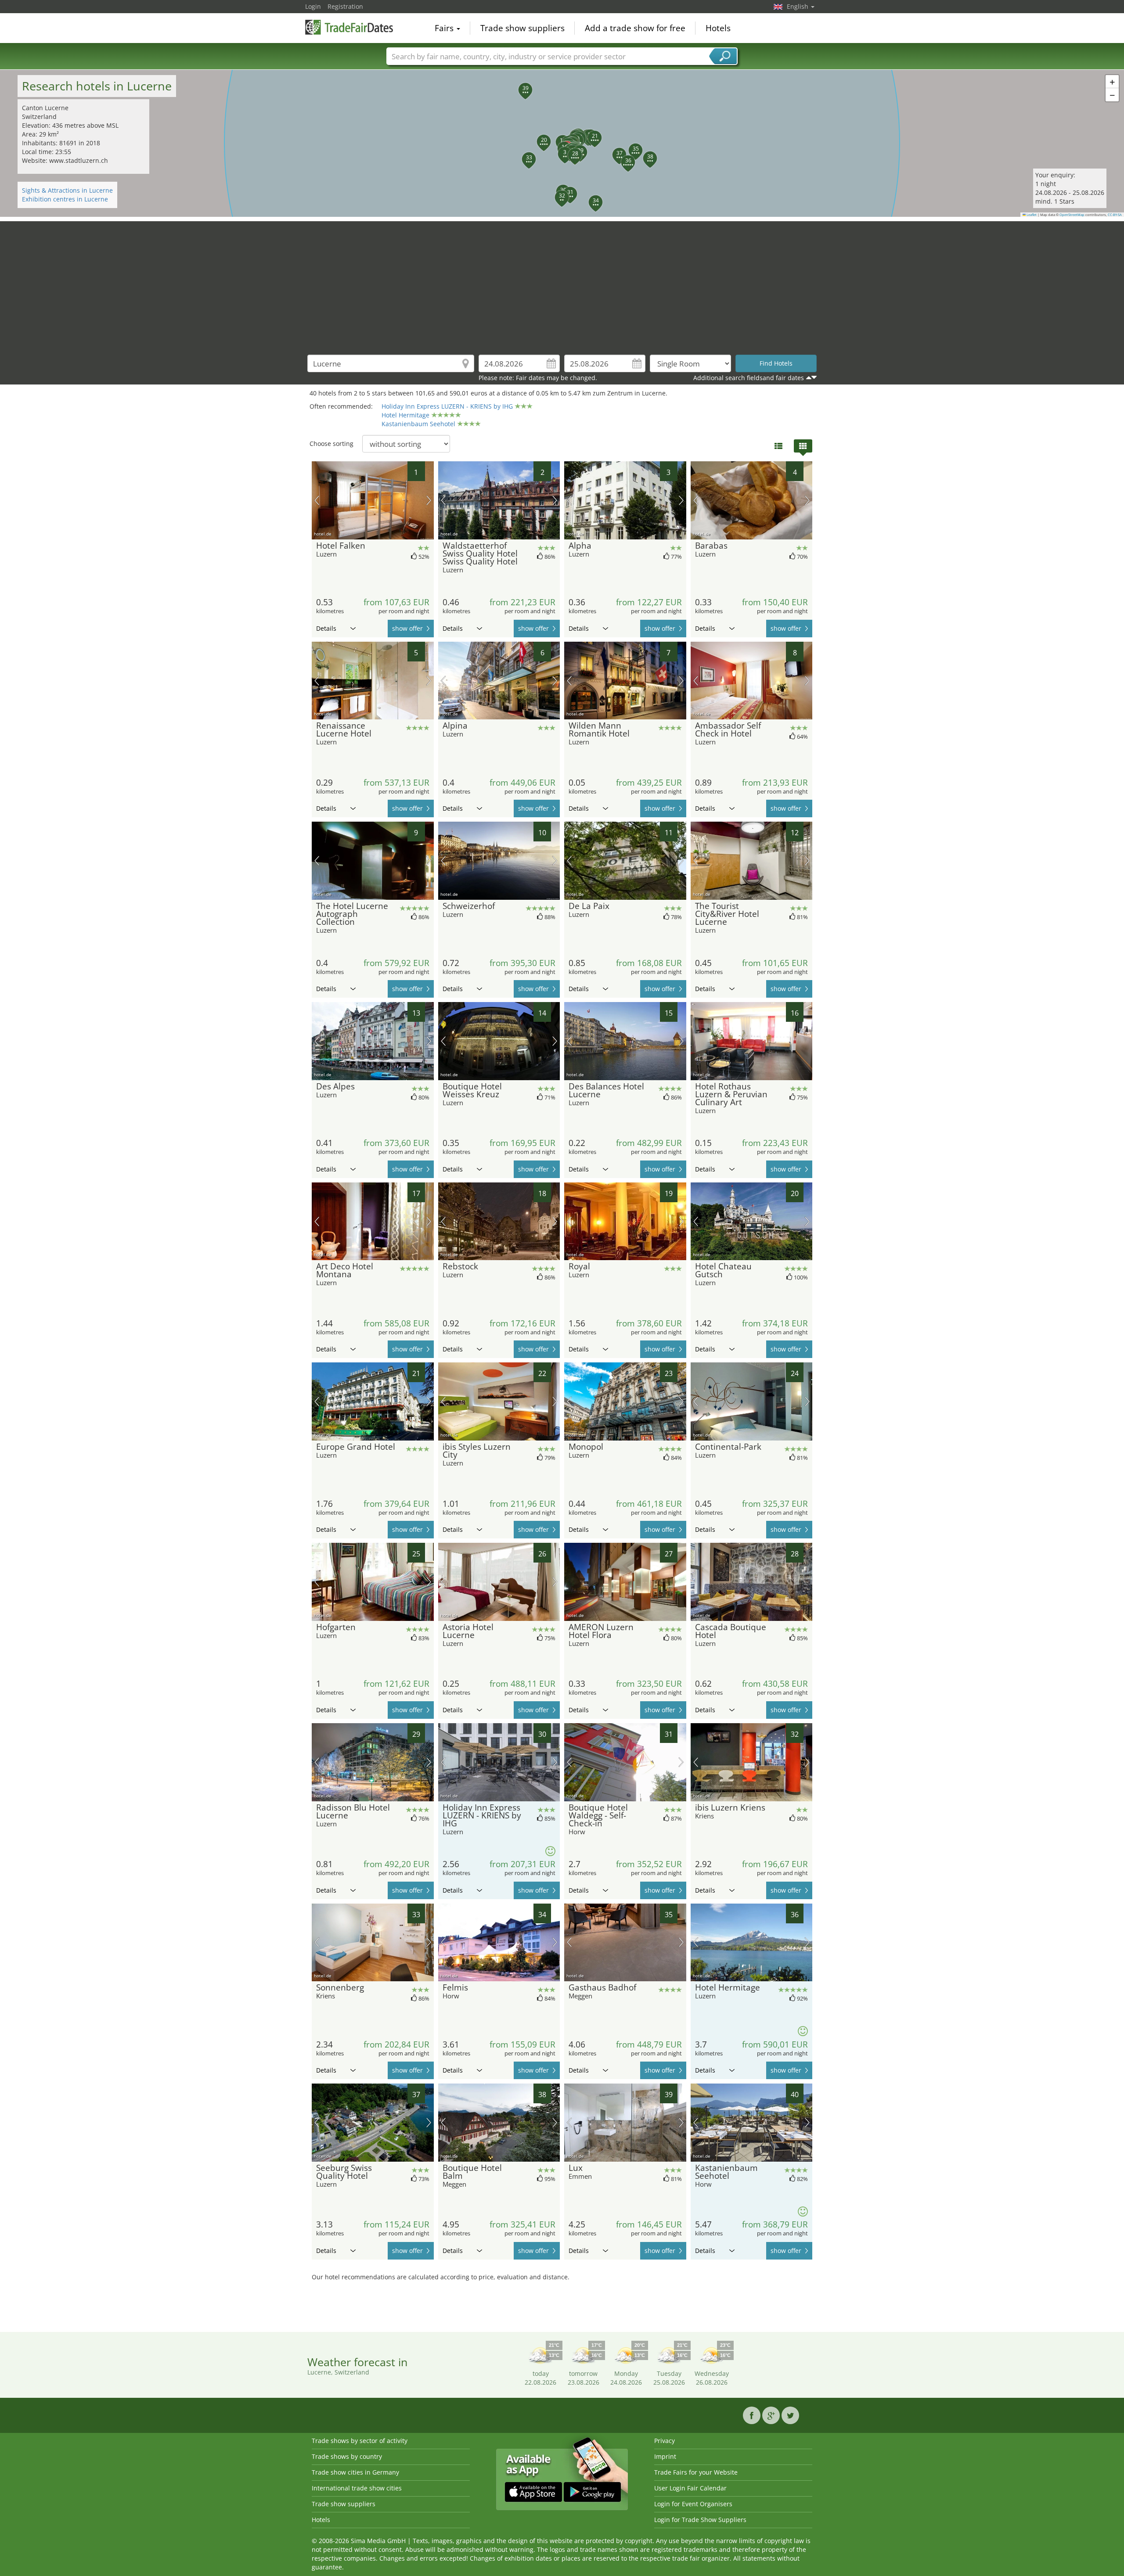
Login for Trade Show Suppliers (700, 2520)
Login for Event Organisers (693, 2504)
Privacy (665, 2441)
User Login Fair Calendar (690, 2488)
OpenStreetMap (1072, 215)
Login (313, 6)
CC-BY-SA (1115, 215)
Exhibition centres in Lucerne (65, 199)
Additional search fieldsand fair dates (749, 378)
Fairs (445, 28)
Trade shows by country (347, 2456)
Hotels (718, 28)
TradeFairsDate (349, 27)
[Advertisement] (562, 283)
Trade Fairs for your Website (696, 2472)
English (798, 6)
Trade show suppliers (522, 28)
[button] (560, 149)
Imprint (665, 2456)
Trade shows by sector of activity (360, 2441)
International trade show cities (357, 2488)
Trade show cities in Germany (355, 2472)
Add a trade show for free (635, 28)
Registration (345, 6)
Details (326, 628)
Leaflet (1031, 215)
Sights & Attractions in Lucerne (67, 190)
